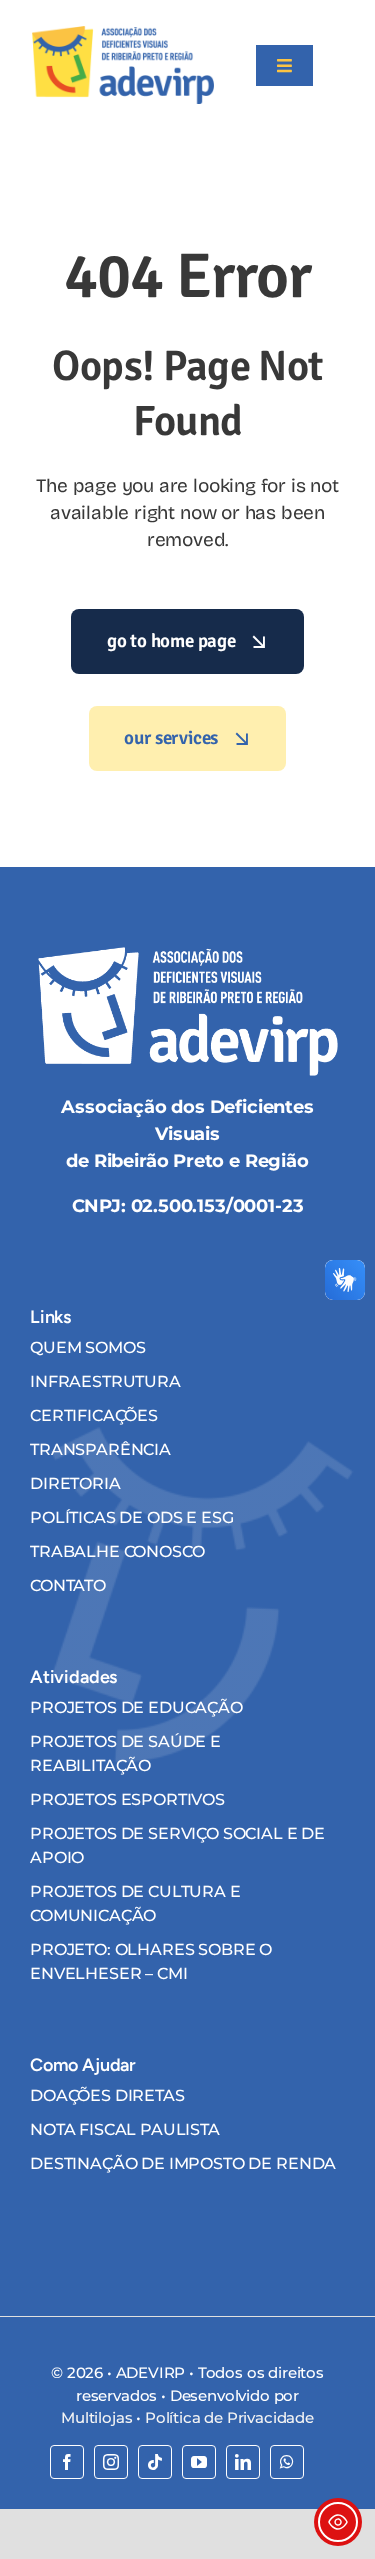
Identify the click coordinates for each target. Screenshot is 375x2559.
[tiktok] (155, 2462)
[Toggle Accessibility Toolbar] (338, 2522)
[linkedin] (243, 2462)
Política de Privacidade (229, 2417)
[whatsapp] (287, 2462)
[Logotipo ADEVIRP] (123, 34)
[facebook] (67, 2462)
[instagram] (111, 2462)
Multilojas (96, 2417)
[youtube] (199, 2462)
